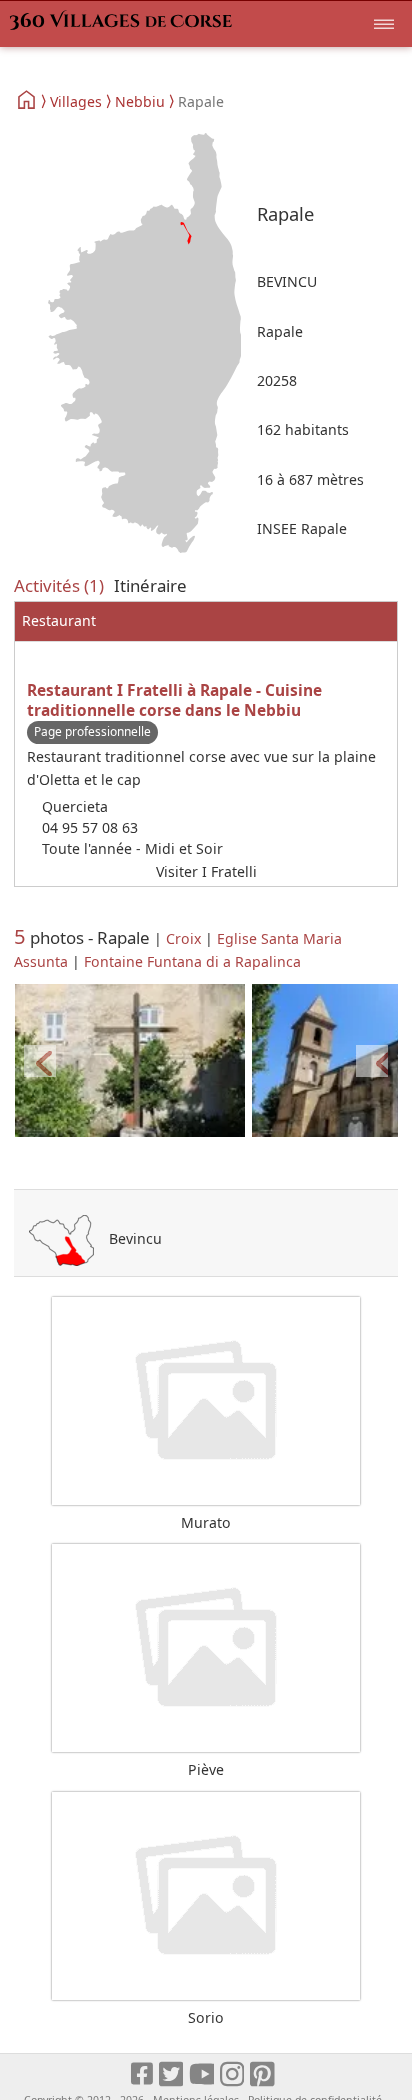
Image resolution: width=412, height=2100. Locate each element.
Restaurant (59, 620)
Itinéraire (150, 585)
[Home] (27, 100)
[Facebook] (143, 2074)
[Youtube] (202, 2074)
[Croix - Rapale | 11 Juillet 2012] (130, 1061)
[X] (172, 2074)
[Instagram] (233, 2074)
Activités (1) (59, 585)
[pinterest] (263, 2074)
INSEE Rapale (302, 528)
